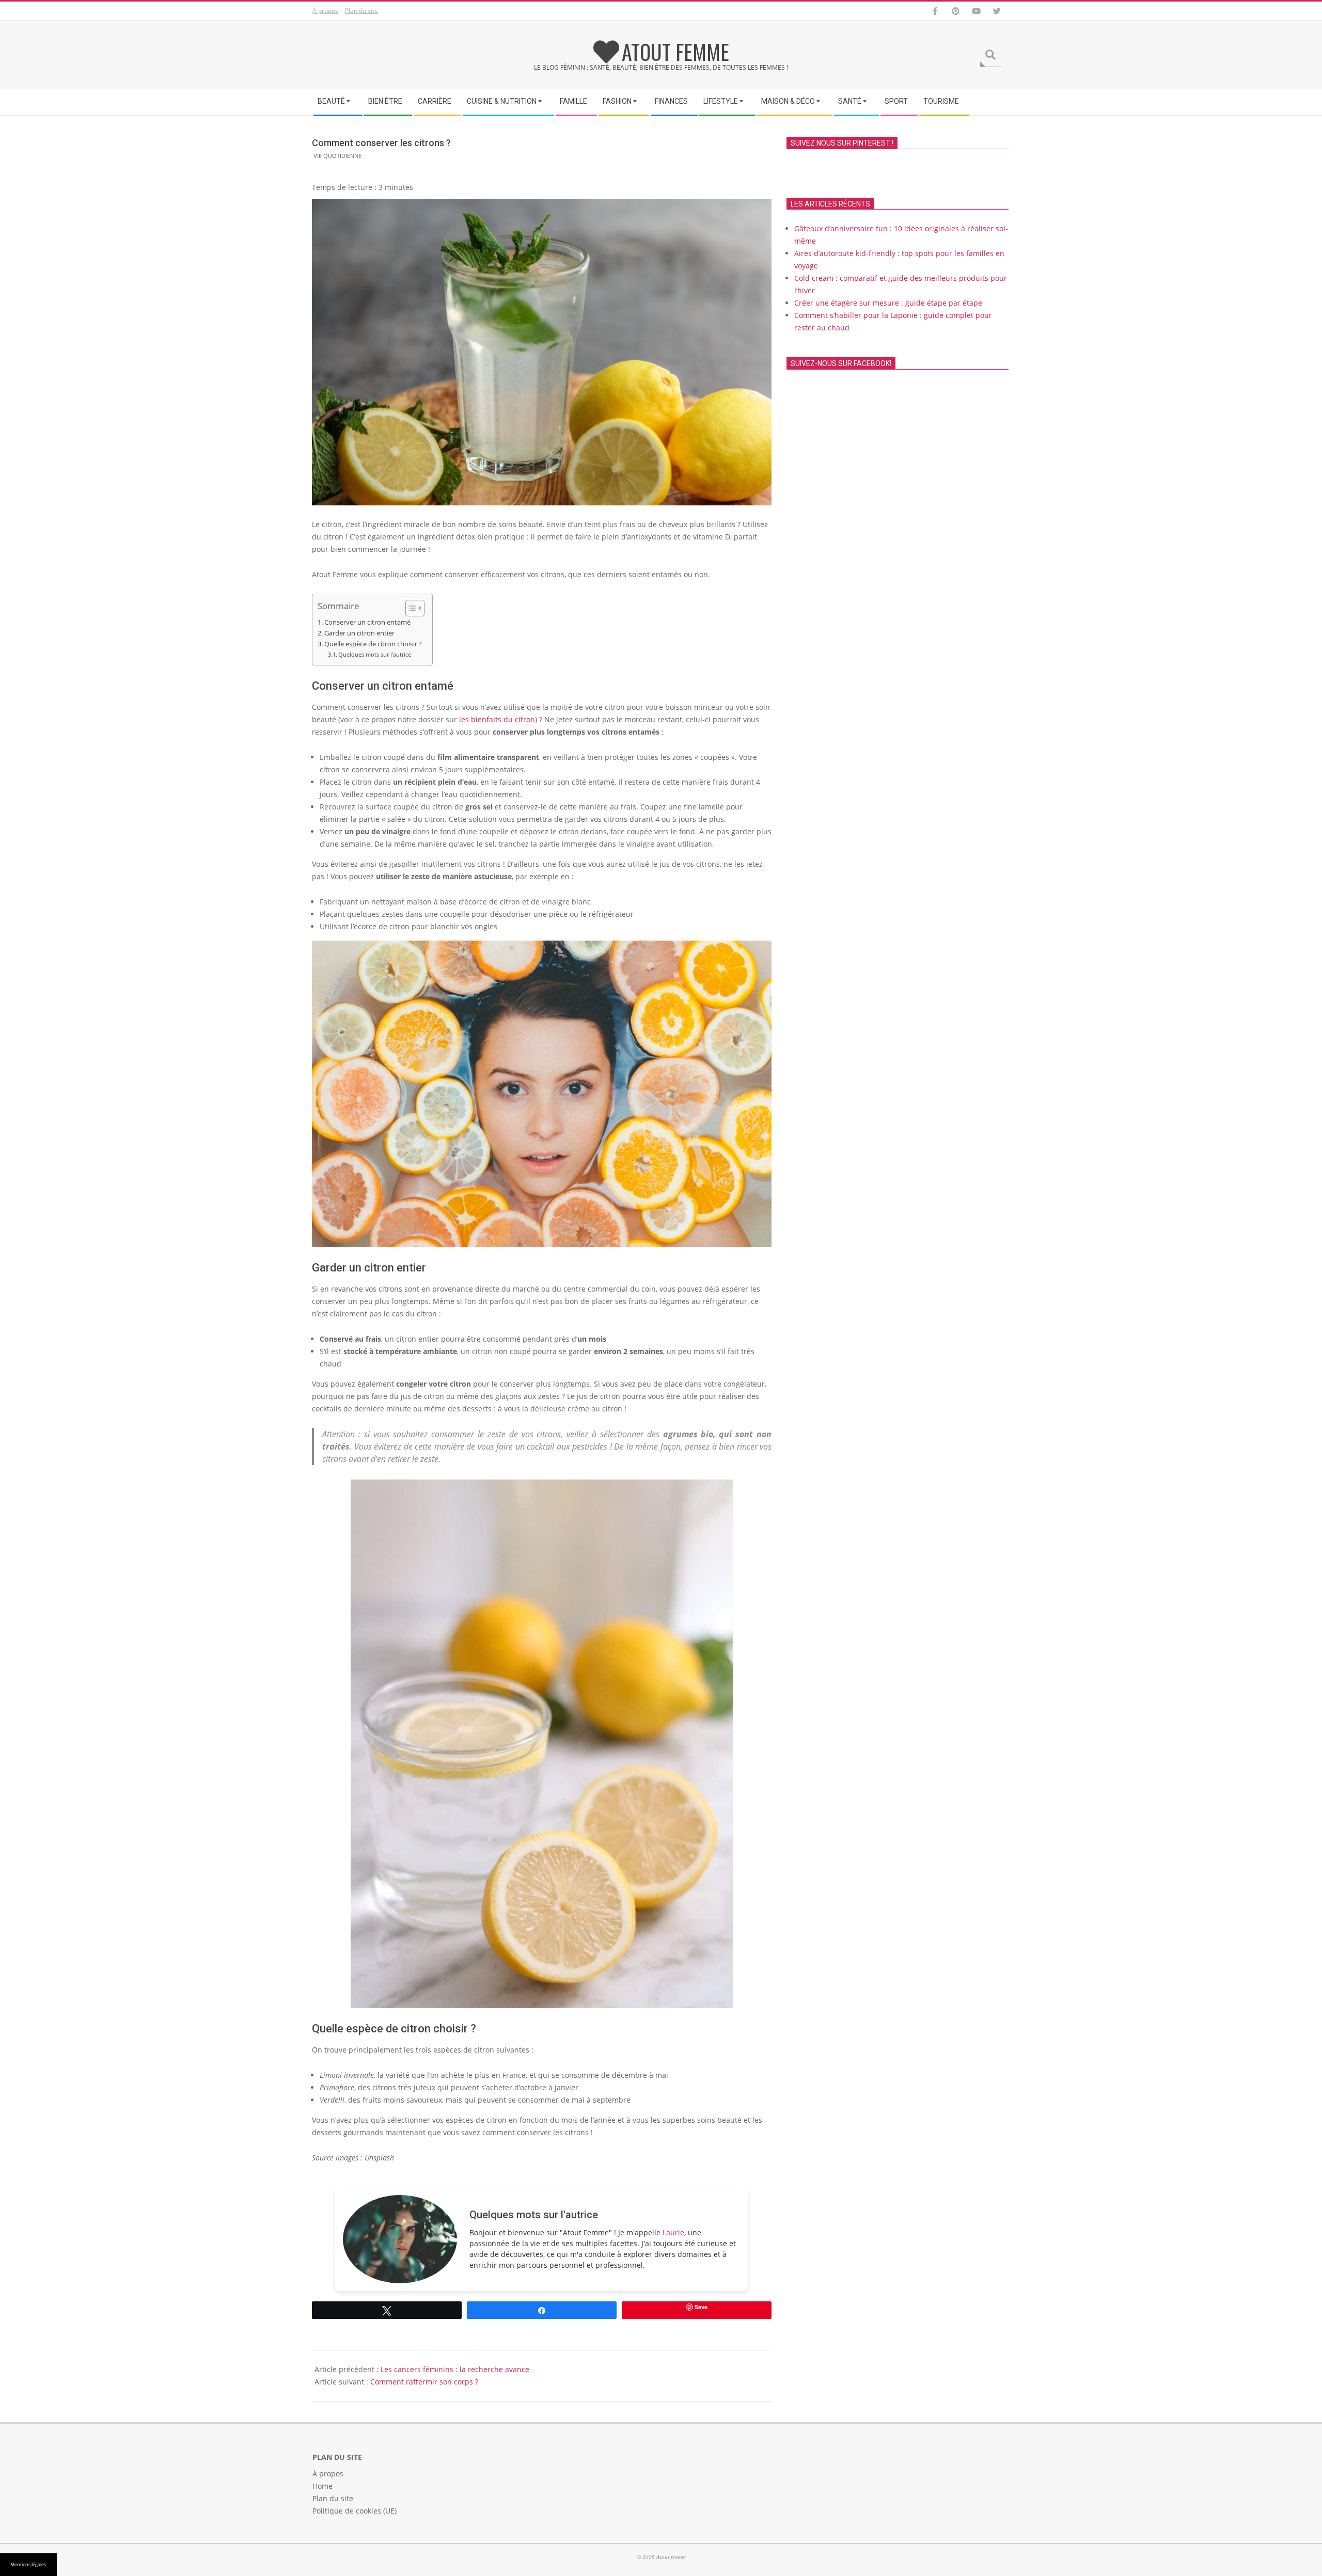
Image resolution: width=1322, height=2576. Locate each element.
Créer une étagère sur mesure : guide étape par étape (888, 303)
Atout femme (675, 52)
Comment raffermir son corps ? (424, 2382)
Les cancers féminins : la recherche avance (455, 2369)
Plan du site (361, 11)
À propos (325, 11)
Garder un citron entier (359, 633)
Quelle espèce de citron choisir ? (373, 644)
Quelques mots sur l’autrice (375, 654)
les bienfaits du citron (497, 719)
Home (322, 2486)
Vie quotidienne (337, 156)
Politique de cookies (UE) (355, 2511)
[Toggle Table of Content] (410, 608)
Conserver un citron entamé (367, 622)
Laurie (673, 2232)
